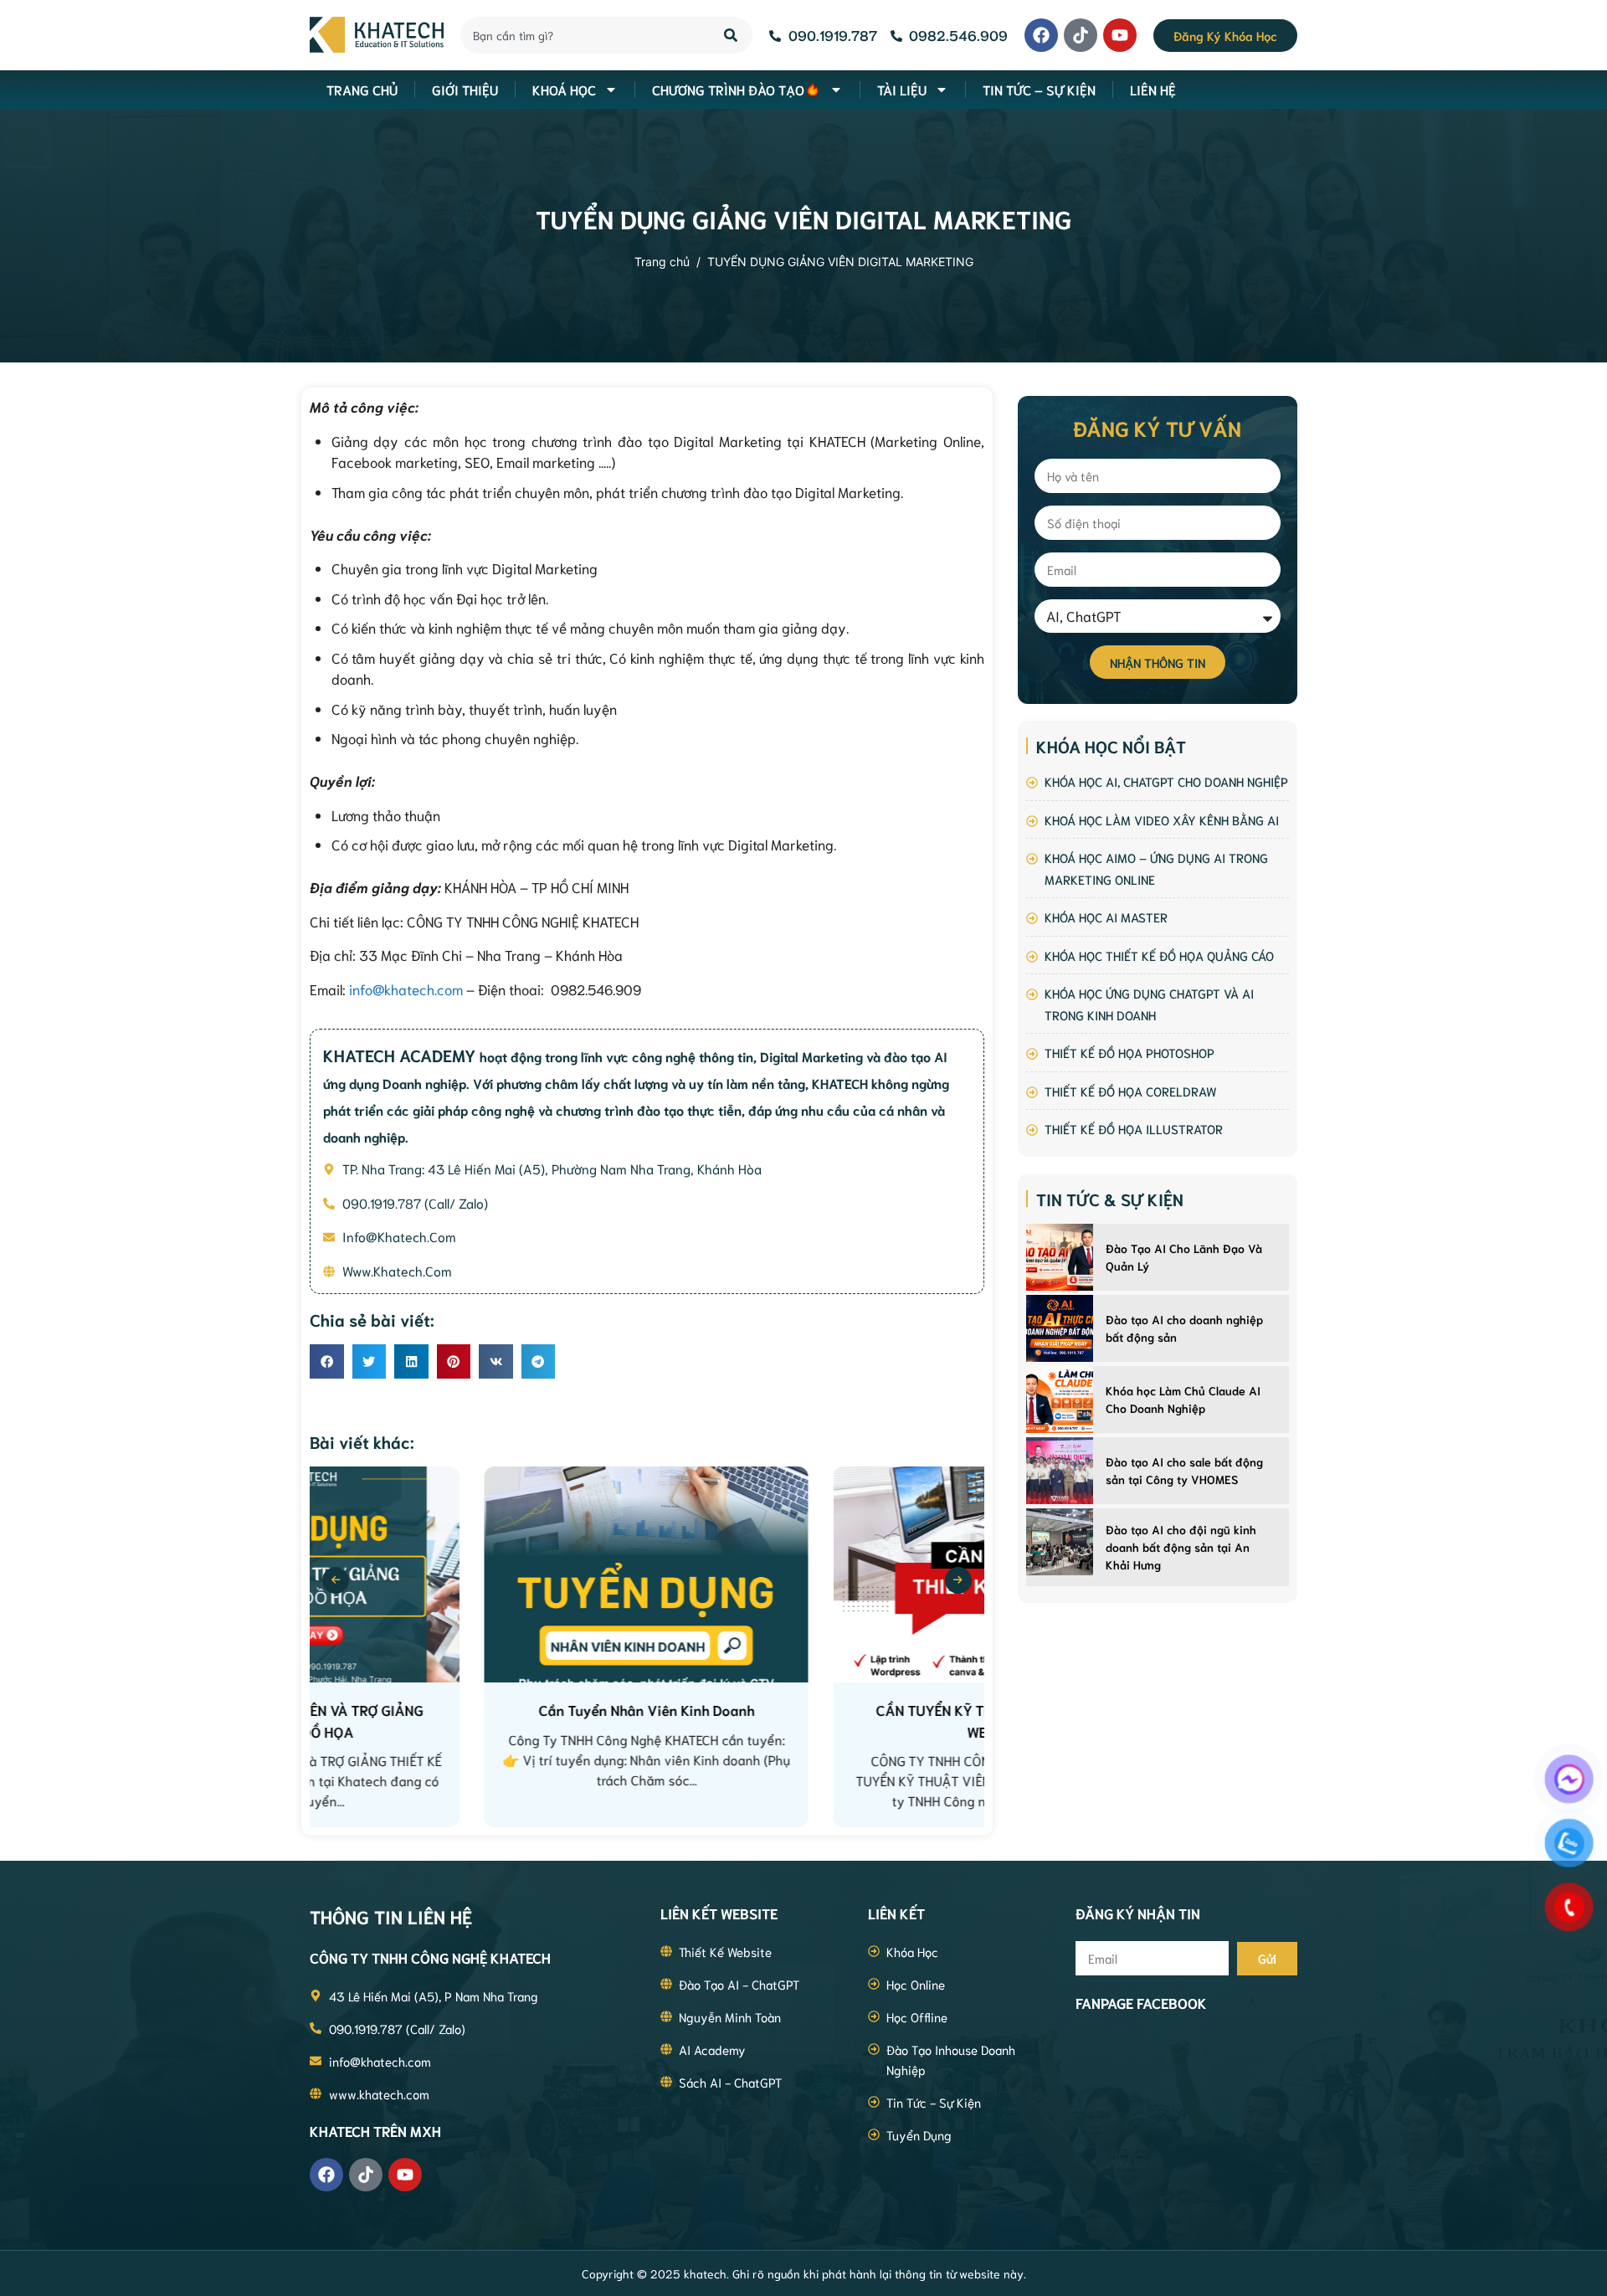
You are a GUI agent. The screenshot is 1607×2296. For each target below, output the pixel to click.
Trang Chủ (362, 89)
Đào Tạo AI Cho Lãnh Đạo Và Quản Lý (1184, 1257)
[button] (327, 1361)
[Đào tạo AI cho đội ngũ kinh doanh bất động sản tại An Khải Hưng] (1060, 1542)
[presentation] (336, 1580)
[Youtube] (1120, 35)
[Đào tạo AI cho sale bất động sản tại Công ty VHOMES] (1060, 1471)
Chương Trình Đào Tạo (728, 89)
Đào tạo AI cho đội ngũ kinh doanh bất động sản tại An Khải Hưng (1181, 1547)
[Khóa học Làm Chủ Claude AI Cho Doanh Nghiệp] (1060, 1400)
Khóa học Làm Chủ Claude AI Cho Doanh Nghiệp (1183, 1399)
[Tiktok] (1081, 35)
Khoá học (564, 89)
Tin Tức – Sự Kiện (1039, 89)
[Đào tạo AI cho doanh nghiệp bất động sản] (1060, 1328)
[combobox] (583, 35)
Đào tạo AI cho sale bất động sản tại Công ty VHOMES (1184, 1470)
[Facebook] (1041, 35)
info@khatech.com (406, 989)
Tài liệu (902, 89)
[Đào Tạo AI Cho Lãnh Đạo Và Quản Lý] (1060, 1257)
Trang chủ (662, 262)
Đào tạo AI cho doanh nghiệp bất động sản (1184, 1328)
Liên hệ (1153, 89)
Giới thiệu (465, 89)
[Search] (732, 35)
